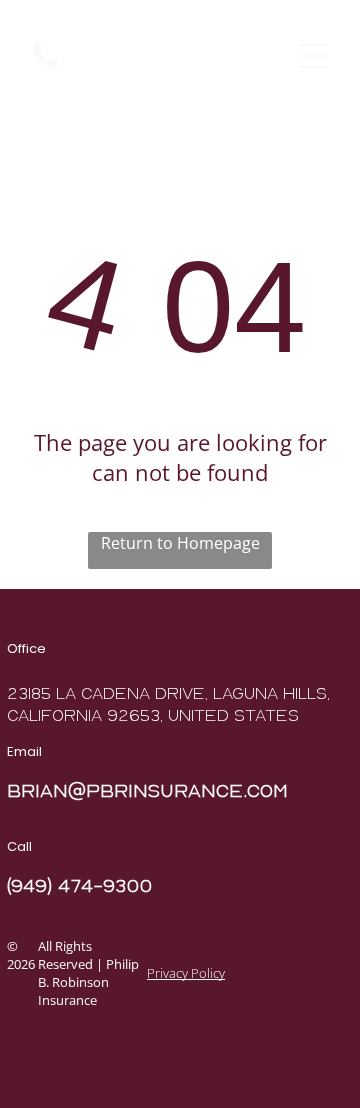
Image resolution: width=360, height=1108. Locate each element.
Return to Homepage (180, 543)
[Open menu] (313, 56)
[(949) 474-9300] (46, 66)
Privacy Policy (186, 973)
